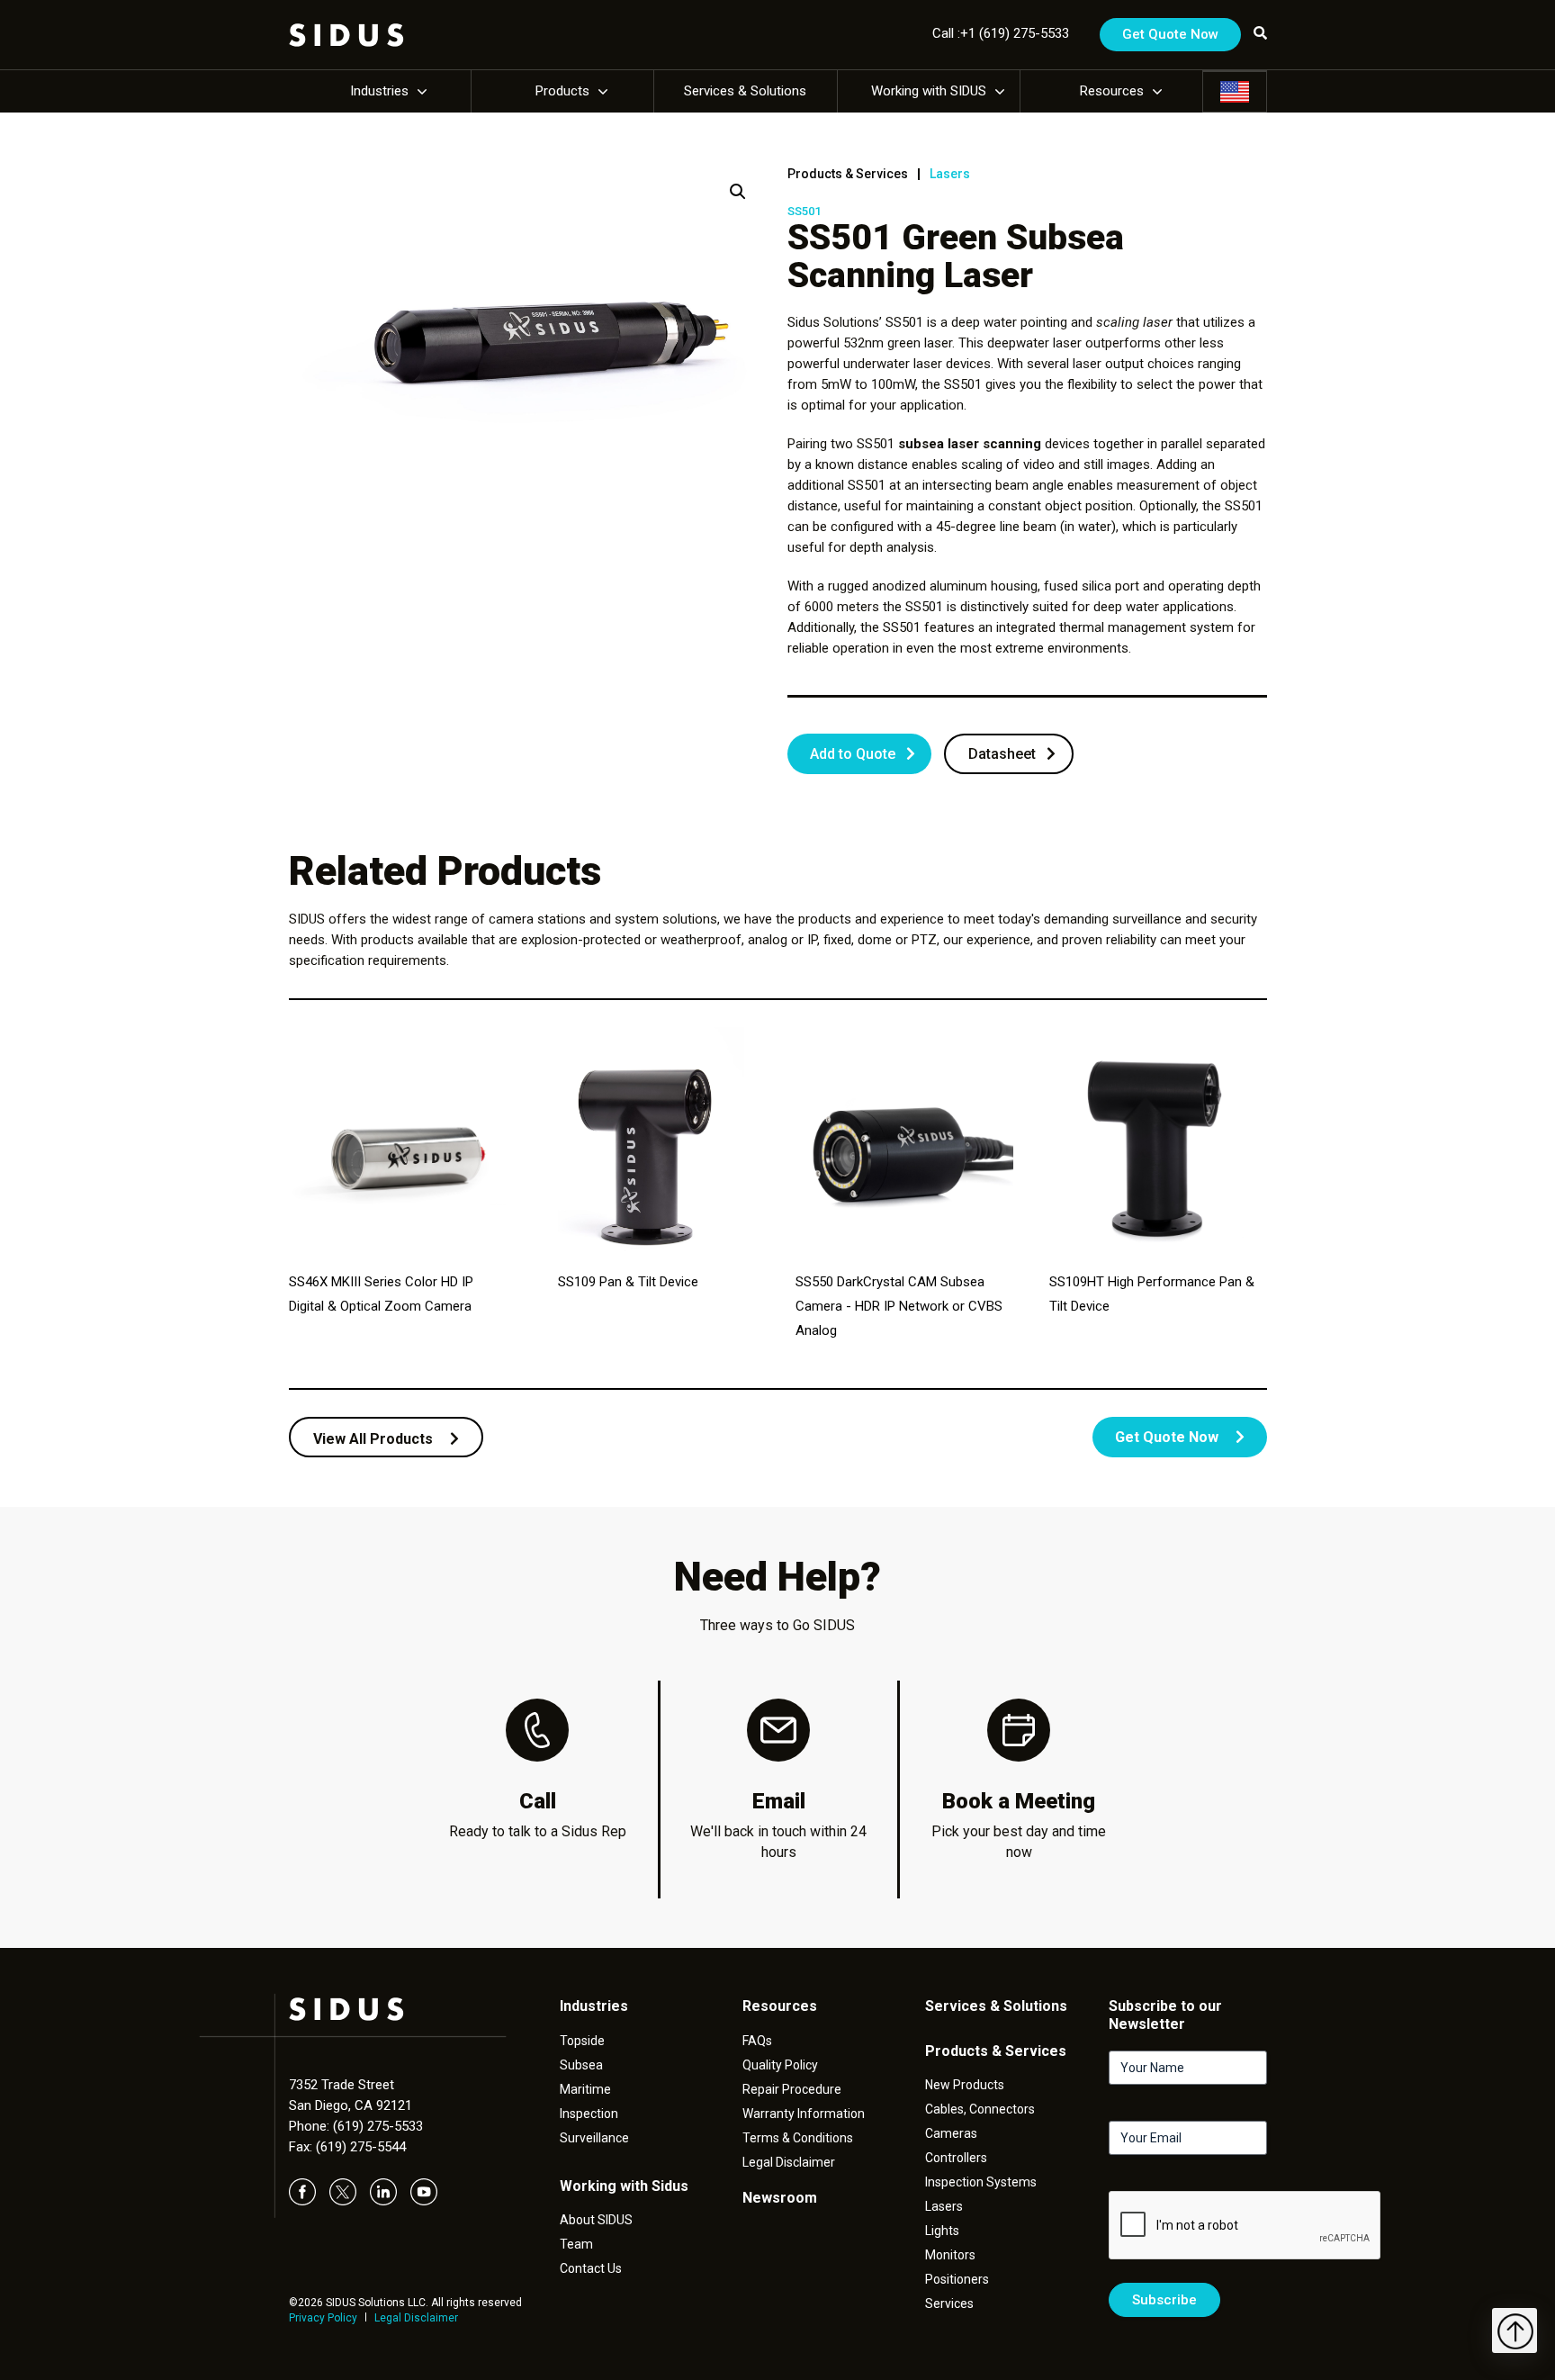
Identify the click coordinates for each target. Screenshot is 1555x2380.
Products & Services (848, 174)
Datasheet (1002, 754)
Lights (942, 2231)
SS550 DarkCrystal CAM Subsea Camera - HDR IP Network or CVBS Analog (899, 1306)
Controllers (956, 2158)
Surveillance (594, 2138)
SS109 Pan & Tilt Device (628, 1282)
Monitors (950, 2255)
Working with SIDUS (929, 91)
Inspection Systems (981, 2182)
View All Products (375, 1439)
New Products (965, 2085)
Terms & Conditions (798, 2138)
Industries (379, 91)
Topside (582, 2041)
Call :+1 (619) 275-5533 (1001, 33)
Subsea (581, 2065)
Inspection (589, 2114)
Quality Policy (780, 2065)
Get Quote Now (1170, 34)
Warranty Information (804, 2114)
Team (576, 2244)
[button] (738, 192)
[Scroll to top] (1515, 2330)
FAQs (757, 2041)
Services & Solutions (745, 91)
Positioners (957, 2279)
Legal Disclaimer (416, 2318)
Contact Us (591, 2268)
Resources (1112, 91)
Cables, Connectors (980, 2109)
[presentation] (1245, 2226)
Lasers (950, 174)
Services (949, 2303)
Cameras (951, 2133)
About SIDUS (596, 2220)
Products (562, 91)
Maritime (585, 2089)
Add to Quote (853, 754)
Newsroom (780, 2198)
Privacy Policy (323, 2318)
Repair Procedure (792, 2089)
